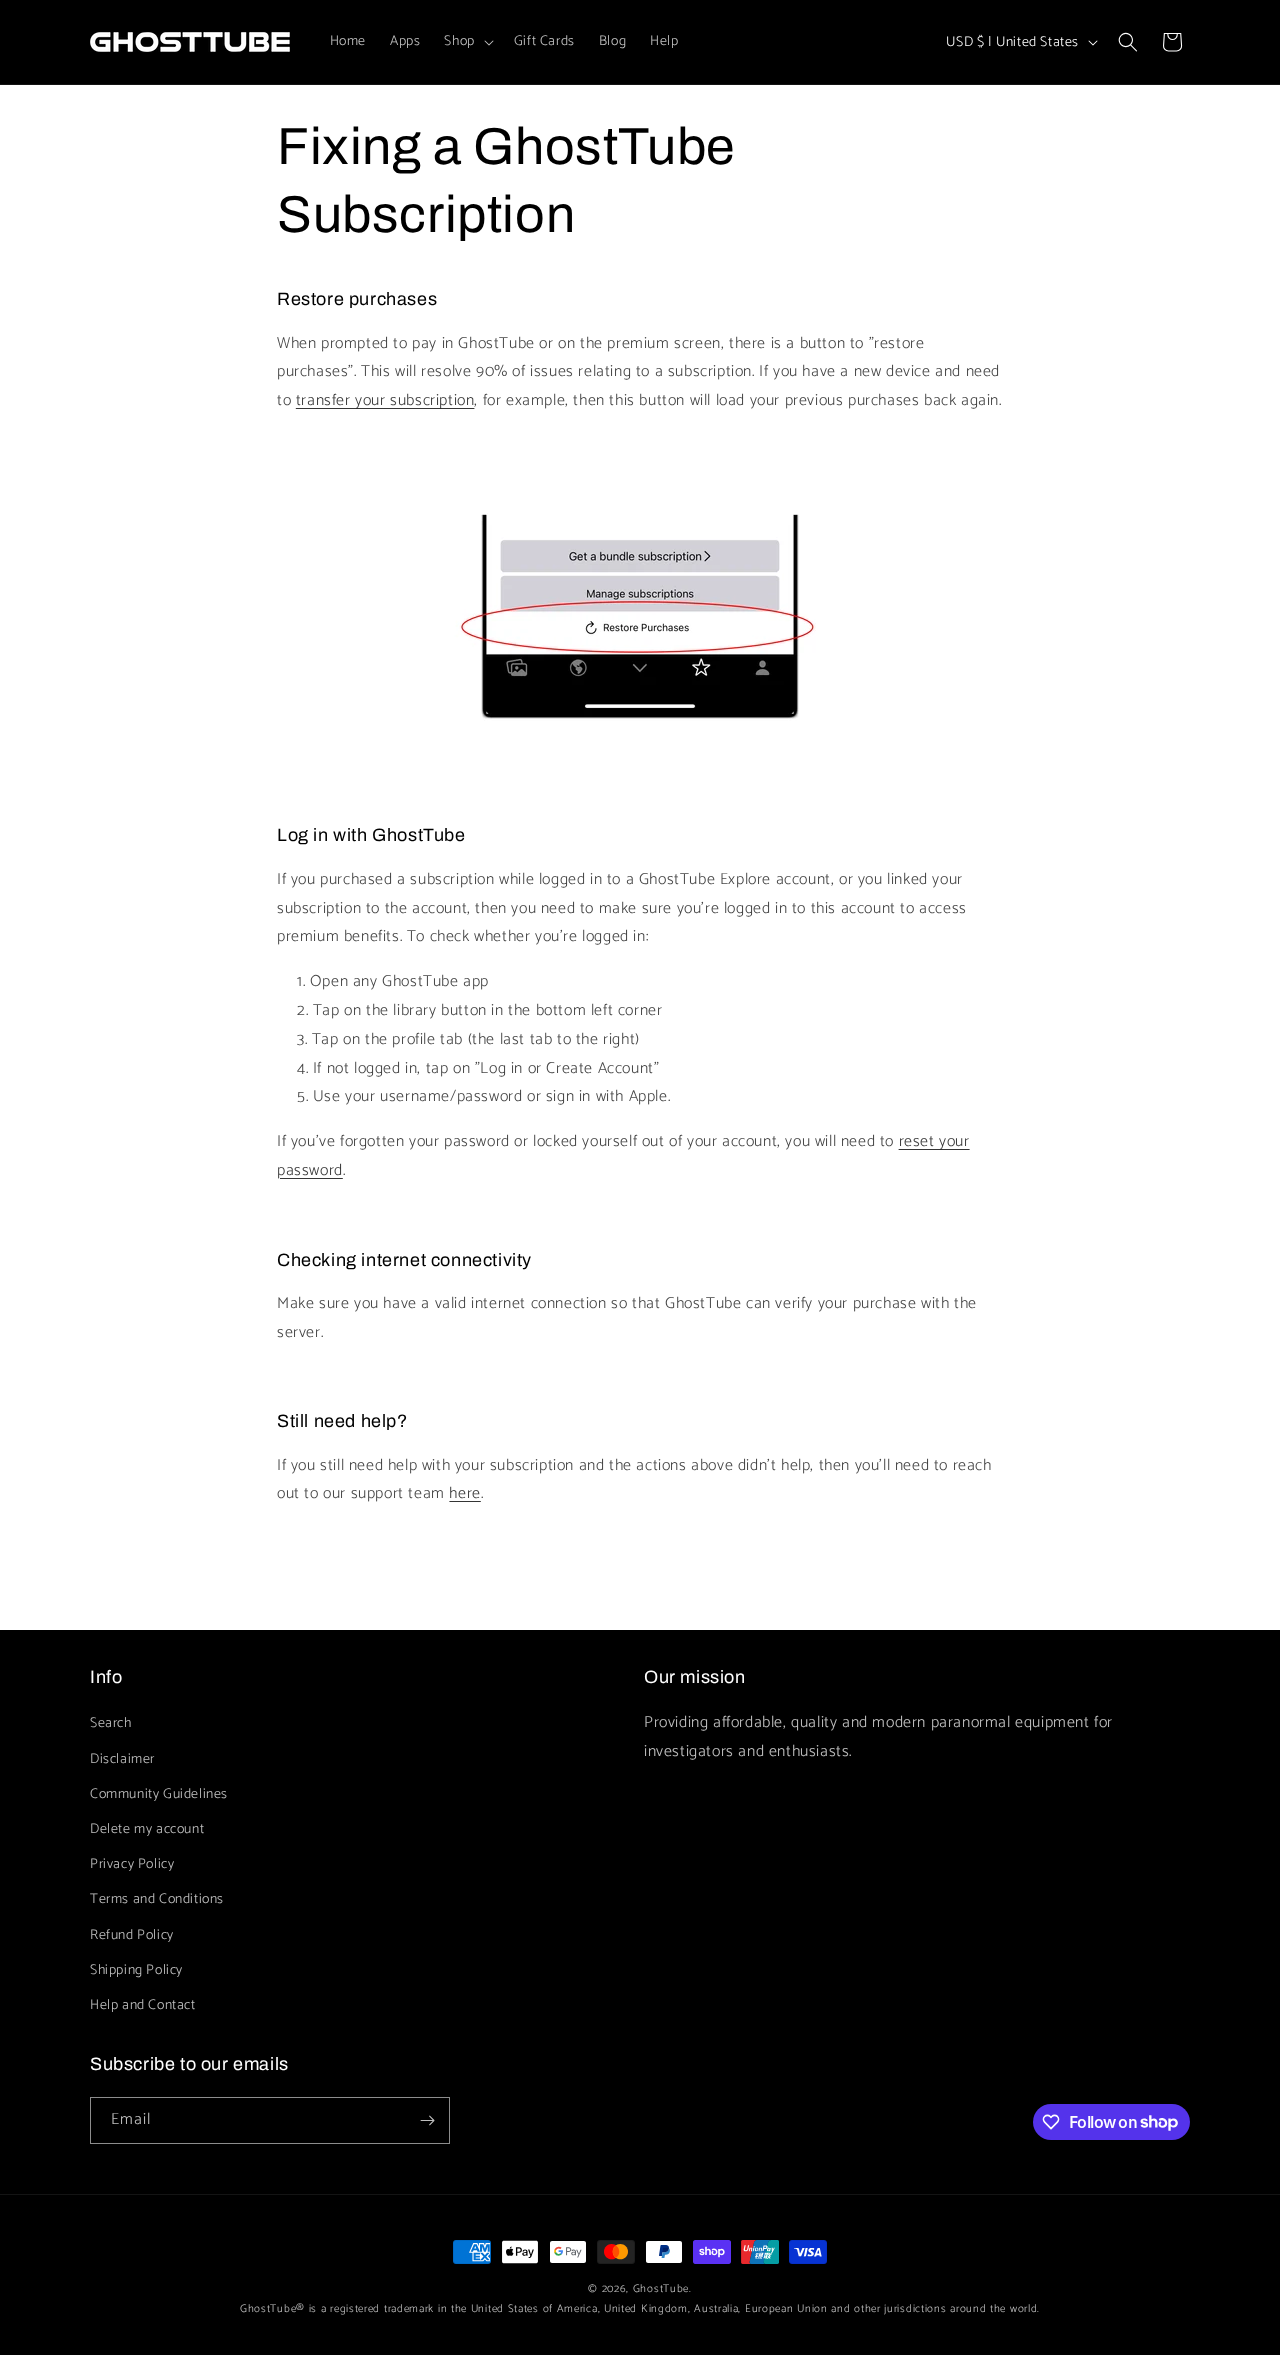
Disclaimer (122, 1759)
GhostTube (661, 2289)
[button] (466, 42)
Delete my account (147, 1829)
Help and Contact (143, 2005)
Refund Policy (132, 1935)
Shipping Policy (136, 1970)
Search (111, 1723)
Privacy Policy (132, 1864)
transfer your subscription (385, 400)
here (464, 1493)
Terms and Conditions (157, 1899)
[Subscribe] (427, 2120)
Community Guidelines (159, 1794)
